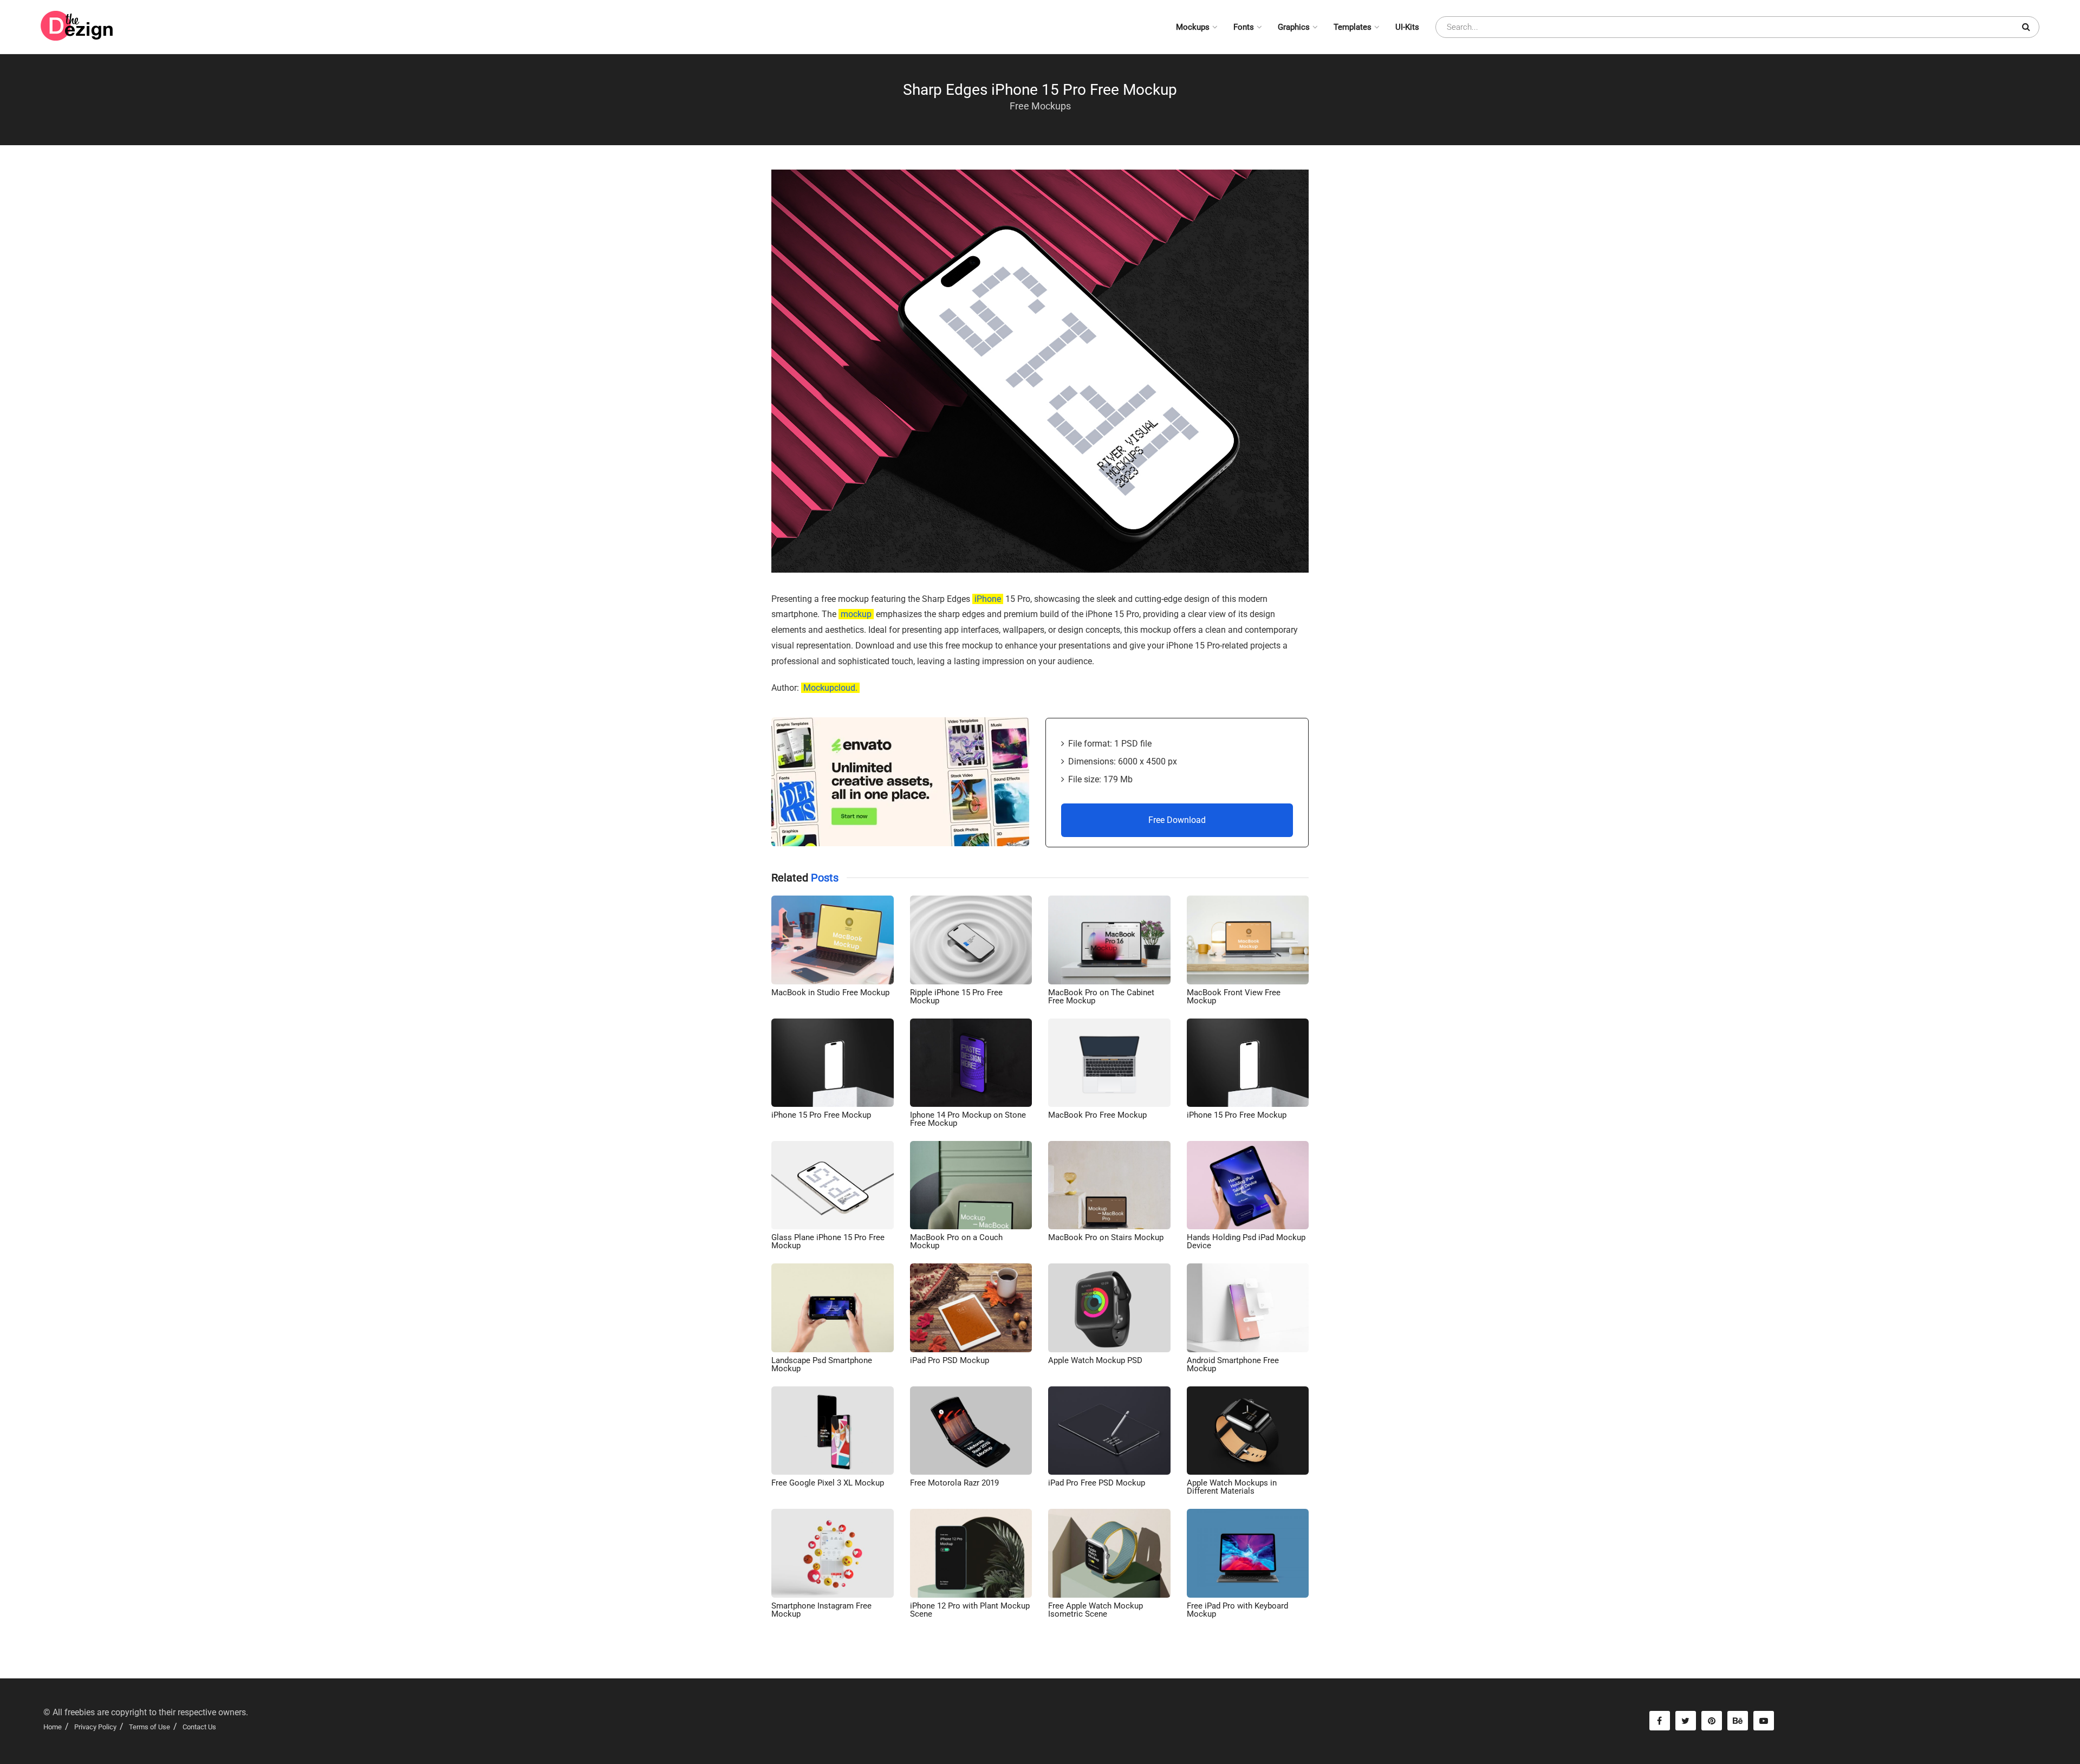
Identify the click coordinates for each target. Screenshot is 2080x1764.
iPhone (988, 599)
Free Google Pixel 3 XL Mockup (828, 1483)
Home (53, 1727)
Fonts (1244, 27)
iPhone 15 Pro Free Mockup (821, 1115)
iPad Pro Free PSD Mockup (1097, 1483)
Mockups (1193, 27)
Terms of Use (149, 1727)
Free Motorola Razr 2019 (954, 1483)
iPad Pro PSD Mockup (950, 1360)
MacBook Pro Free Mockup (1097, 1115)
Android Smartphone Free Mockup (1233, 1364)
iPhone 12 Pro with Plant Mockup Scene (970, 1610)
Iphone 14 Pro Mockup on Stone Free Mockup (968, 1119)
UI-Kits (1407, 27)
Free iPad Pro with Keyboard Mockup (1237, 1610)
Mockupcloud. (830, 688)
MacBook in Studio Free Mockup (830, 993)
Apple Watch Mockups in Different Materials (1232, 1487)
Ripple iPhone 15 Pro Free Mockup (956, 997)
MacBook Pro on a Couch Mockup (956, 1241)
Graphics (1294, 27)
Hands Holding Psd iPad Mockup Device (1246, 1241)
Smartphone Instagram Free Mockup (821, 1610)
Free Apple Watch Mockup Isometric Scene (1096, 1610)
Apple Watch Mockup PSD (1095, 1360)
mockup (856, 614)
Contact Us (199, 1727)
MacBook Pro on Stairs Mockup (1106, 1237)
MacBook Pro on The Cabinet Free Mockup (1101, 997)
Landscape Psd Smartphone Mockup (822, 1364)
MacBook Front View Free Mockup (1234, 997)
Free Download (1177, 820)
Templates (1353, 27)
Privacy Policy (95, 1727)
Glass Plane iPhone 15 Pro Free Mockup (828, 1241)
